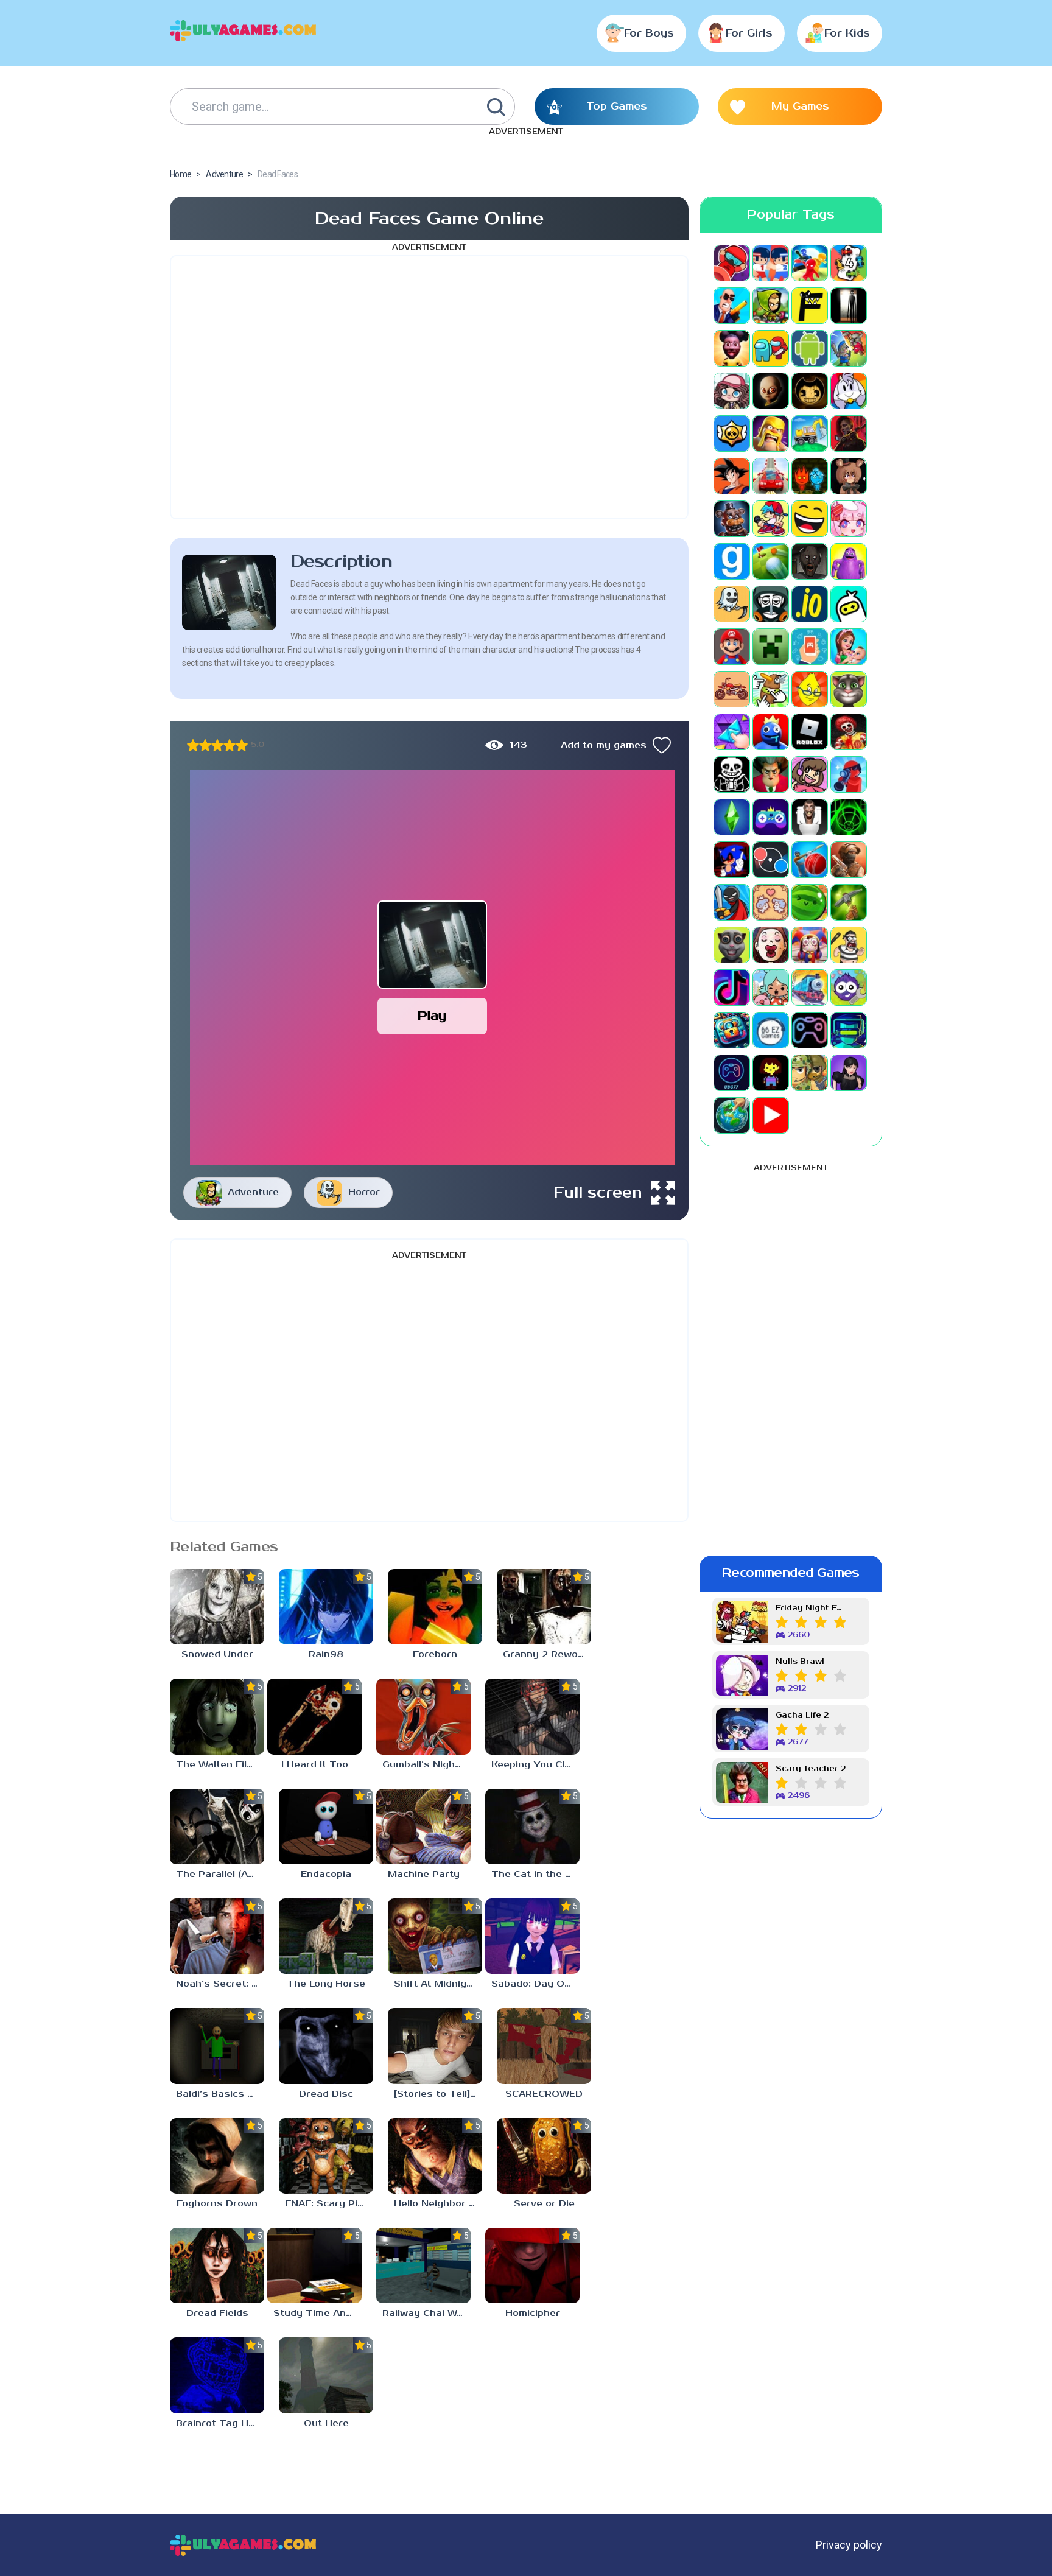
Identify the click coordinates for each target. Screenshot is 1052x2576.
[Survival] (849, 902)
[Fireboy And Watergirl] (810, 476)
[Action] (732, 306)
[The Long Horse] (326, 1936)
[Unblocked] (849, 988)
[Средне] (217, 745)
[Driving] (771, 476)
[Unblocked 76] (732, 1030)
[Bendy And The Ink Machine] (810, 391)
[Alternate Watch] (849, 306)
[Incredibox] (771, 604)
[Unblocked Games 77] (732, 1073)
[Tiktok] (732, 988)
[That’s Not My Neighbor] (771, 945)
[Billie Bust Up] (849, 391)
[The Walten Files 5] (217, 1716)
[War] (810, 1073)
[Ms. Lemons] (810, 689)
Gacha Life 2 (802, 1715)
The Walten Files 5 (220, 1765)
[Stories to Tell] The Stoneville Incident (438, 2094)
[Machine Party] (423, 1827)
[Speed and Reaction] (771, 860)
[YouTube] (771, 1115)
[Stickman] (732, 902)
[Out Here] (326, 2375)
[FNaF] (732, 519)
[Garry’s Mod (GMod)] (732, 561)
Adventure (253, 1192)
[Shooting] (849, 774)
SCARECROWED (544, 2094)
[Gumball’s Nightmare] (423, 1716)
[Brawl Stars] (732, 433)
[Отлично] (242, 745)
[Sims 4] (732, 817)
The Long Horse (326, 1984)
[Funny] (810, 519)
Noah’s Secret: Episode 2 (220, 1984)
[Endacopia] (326, 1827)
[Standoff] (849, 860)
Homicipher (533, 2313)
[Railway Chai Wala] (423, 2265)
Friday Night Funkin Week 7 (811, 1608)
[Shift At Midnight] (435, 1936)
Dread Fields (217, 2313)
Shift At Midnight (435, 1984)
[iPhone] (849, 604)
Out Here (326, 2423)
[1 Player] (732, 263)
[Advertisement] (429, 387)
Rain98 (326, 1655)
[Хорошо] (230, 745)
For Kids (847, 33)
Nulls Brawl (800, 1662)
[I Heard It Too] (314, 1716)
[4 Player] (849, 263)
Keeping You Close (535, 1765)
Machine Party (424, 1874)
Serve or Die (544, 2204)
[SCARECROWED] (544, 2046)
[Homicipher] (532, 2265)
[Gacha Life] (849, 519)
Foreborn (435, 1655)
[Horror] (732, 604)
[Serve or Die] (544, 2156)
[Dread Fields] (217, 2265)
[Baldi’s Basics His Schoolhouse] (217, 2046)
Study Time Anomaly (317, 2313)
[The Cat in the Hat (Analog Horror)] (532, 1827)
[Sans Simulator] (732, 774)
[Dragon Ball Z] (732, 476)
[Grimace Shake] (849, 561)
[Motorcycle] (732, 689)
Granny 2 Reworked (547, 1655)
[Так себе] (205, 745)
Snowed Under (217, 1655)
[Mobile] (810, 647)
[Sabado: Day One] (532, 1936)
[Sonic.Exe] (732, 860)
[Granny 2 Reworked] (544, 1607)
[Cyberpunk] (849, 433)
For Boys (649, 33)
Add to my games (604, 746)
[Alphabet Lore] (810, 306)
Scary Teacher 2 (811, 1769)
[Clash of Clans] (771, 433)
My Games (800, 107)
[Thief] (849, 945)
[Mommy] (849, 647)
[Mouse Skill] (771, 689)
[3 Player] (810, 263)
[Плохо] (193, 745)
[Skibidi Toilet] (810, 817)
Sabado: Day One (534, 1984)
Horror (364, 1192)
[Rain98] (326, 1607)
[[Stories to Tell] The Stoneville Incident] (435, 2046)
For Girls (749, 33)
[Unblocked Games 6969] (849, 1030)
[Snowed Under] (217, 1607)
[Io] (810, 604)
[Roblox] (810, 732)
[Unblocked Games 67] (810, 1030)
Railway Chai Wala (426, 2313)
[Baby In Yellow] (771, 391)
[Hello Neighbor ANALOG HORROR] (435, 2156)
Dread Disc (326, 2094)
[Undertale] (771, 1073)
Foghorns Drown (217, 2204)
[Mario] (732, 647)
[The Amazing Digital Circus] (810, 945)
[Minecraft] (771, 647)
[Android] (810, 348)
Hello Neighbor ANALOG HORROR (438, 2204)
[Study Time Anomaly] (314, 2265)
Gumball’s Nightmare (426, 1765)
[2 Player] (771, 263)
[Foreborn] (435, 1607)
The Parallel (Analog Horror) (220, 1874)
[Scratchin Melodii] (810, 774)
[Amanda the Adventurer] (732, 348)
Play (432, 1016)
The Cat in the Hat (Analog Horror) (535, 1874)
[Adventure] (771, 306)
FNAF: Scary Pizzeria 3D (329, 2204)
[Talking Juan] (732, 945)
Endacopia (326, 1874)
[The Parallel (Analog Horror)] (217, 1827)
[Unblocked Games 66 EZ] (771, 1030)
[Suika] (810, 902)
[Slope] (849, 817)
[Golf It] (771, 561)
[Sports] (810, 860)
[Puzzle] (732, 732)
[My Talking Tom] (849, 689)
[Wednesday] (849, 1073)
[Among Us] (771, 348)
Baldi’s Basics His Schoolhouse (220, 2094)
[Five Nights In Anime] (849, 476)
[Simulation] (771, 817)
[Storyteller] (771, 902)
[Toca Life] (771, 988)
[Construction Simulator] (810, 433)
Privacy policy (849, 2545)
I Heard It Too (315, 1765)
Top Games (617, 107)
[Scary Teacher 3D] (771, 774)
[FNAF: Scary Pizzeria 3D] (326, 2156)
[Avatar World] (732, 391)
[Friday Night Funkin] (771, 519)
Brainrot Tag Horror (220, 2423)
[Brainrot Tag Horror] (217, 2375)
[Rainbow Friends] (771, 732)
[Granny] (810, 561)
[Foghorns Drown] (217, 2156)
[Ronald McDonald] (849, 732)
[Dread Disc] (326, 2046)
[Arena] (849, 348)
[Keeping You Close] (532, 1716)
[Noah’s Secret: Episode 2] (217, 1936)
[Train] (810, 988)
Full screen (598, 1193)
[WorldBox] (732, 1115)
